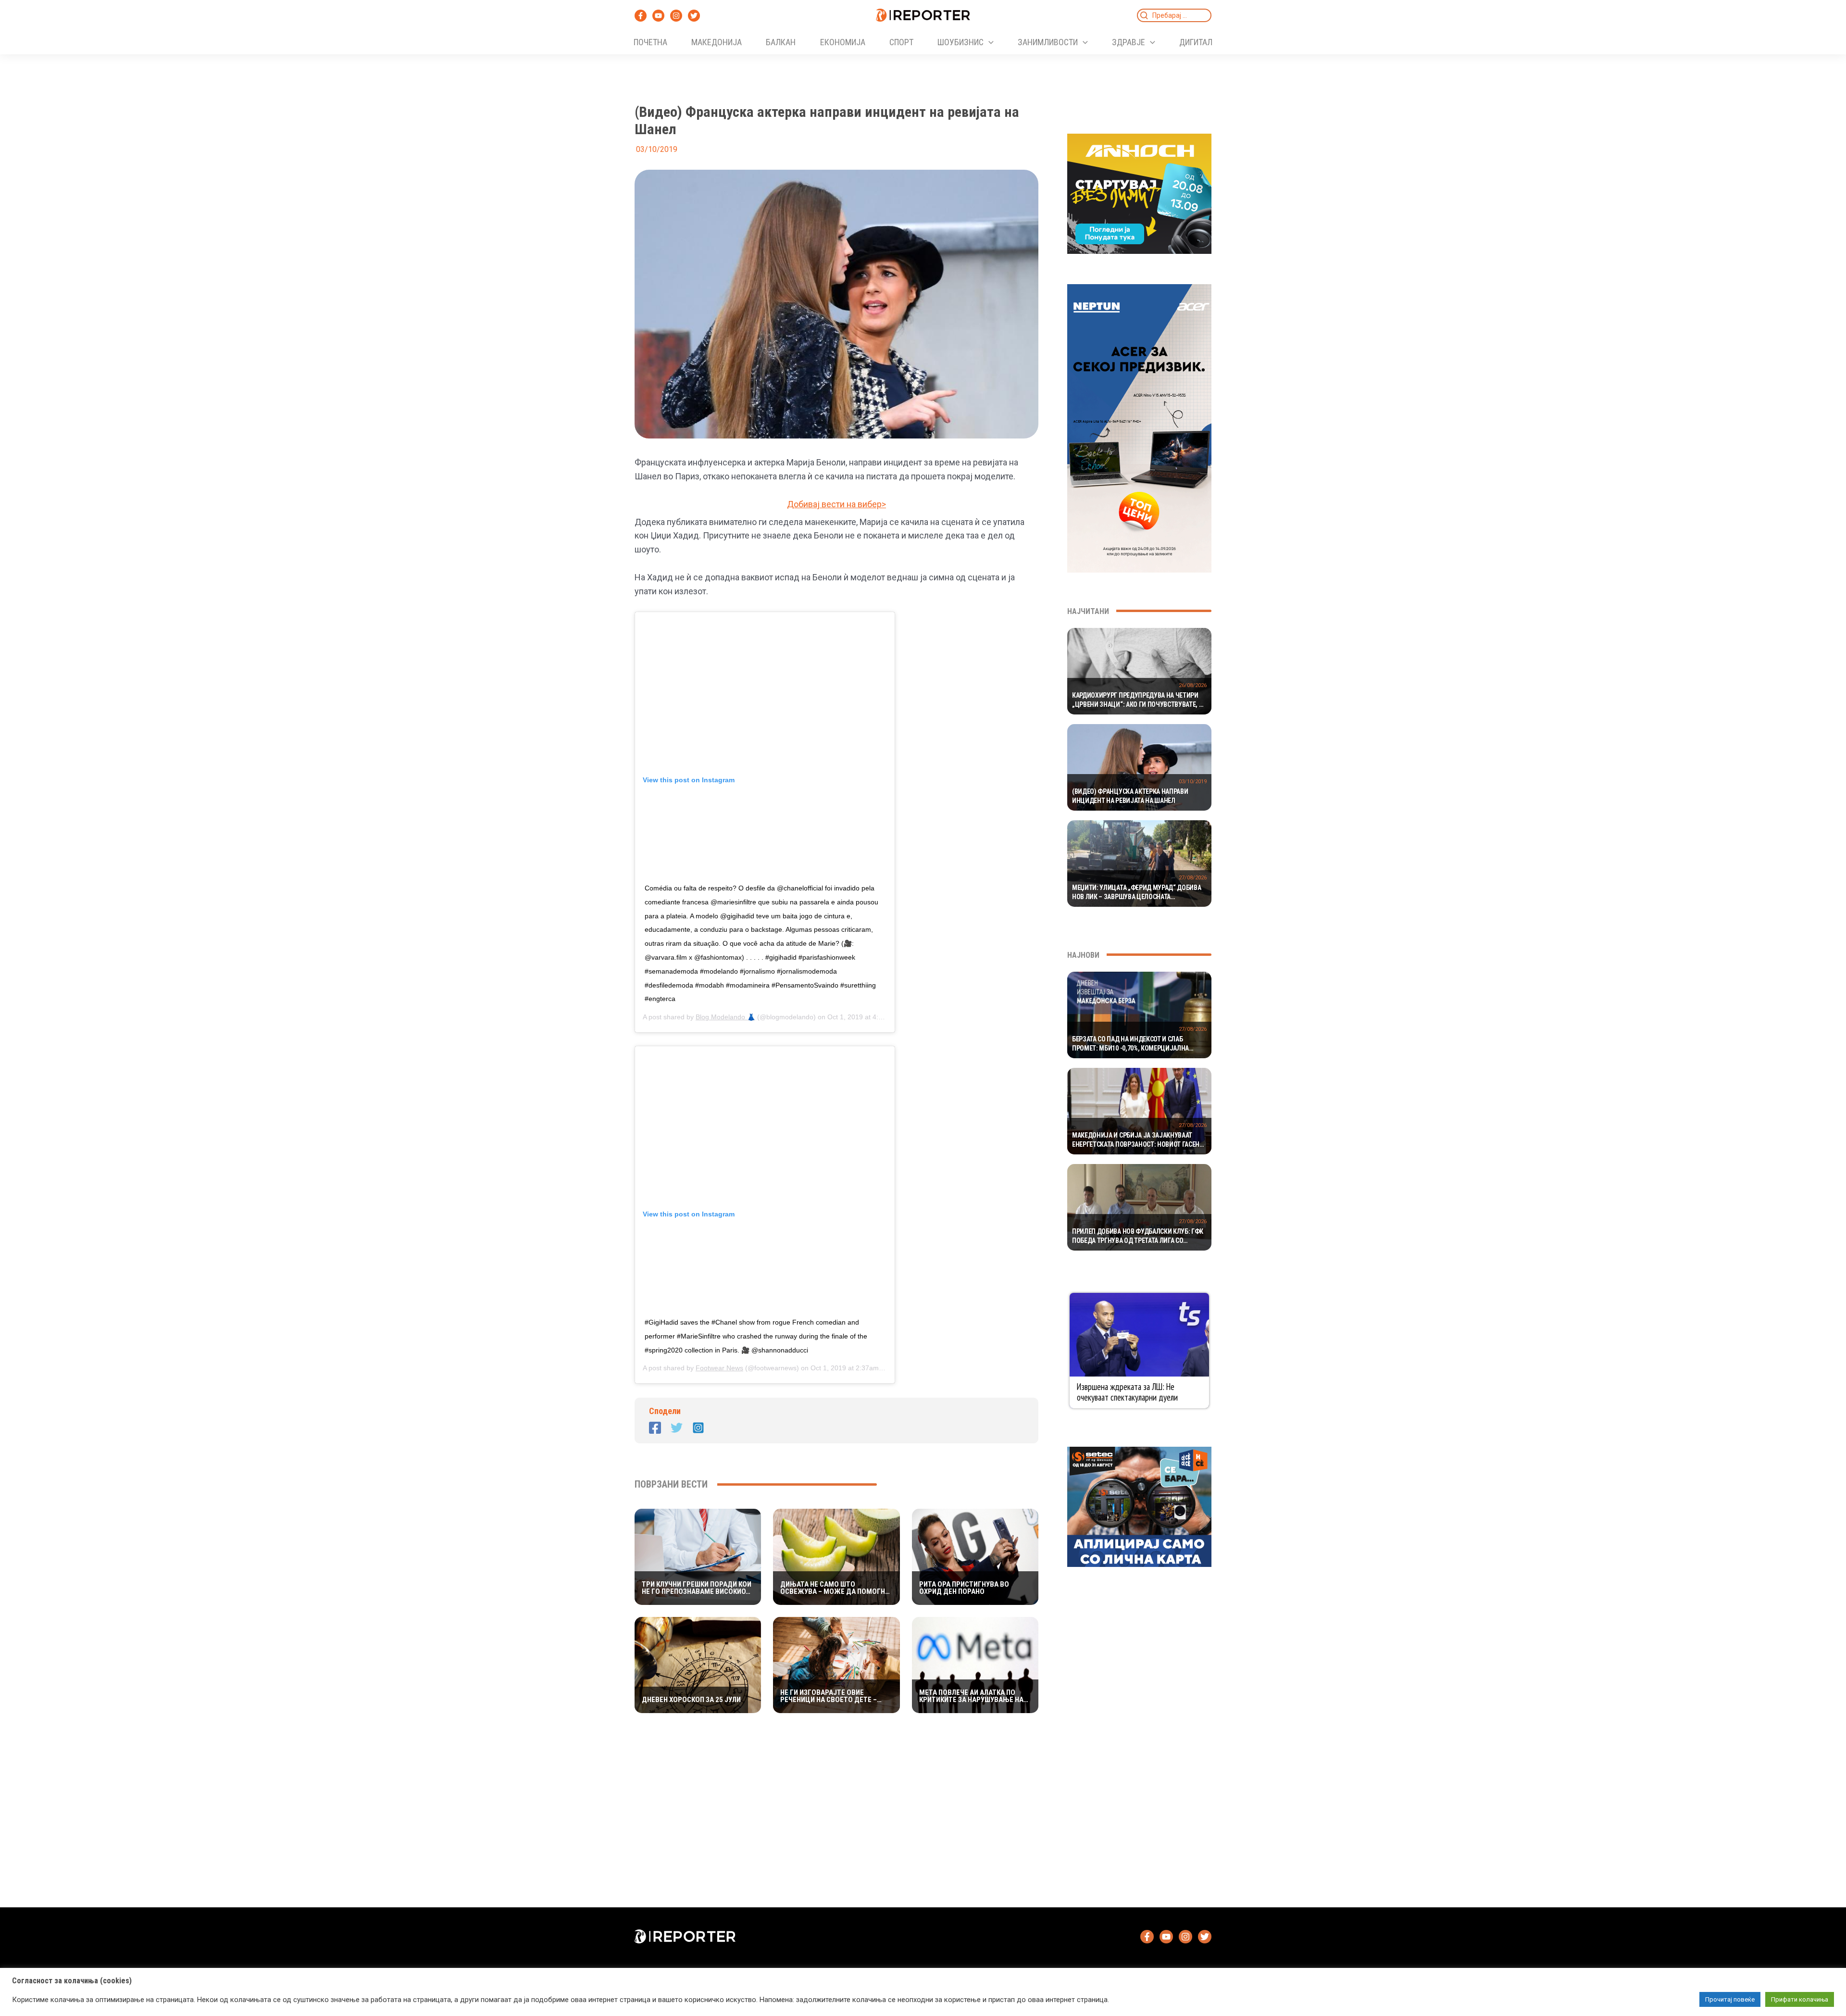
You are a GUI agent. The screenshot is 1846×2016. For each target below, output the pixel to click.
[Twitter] (694, 16)
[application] (989, 42)
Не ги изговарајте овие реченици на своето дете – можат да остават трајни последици (829, 1696)
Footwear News (719, 1368)
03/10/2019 (1193, 782)
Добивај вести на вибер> (836, 504)
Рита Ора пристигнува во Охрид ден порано (964, 1588)
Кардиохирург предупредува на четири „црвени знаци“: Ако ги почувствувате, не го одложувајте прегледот (1139, 701)
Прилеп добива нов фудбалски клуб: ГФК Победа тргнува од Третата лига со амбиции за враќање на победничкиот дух (1138, 1237)
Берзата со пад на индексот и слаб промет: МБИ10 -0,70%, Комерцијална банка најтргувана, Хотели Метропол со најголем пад (1137, 1044)
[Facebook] (641, 16)
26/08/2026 (1193, 685)
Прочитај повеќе (1730, 1999)
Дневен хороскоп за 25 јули (691, 1700)
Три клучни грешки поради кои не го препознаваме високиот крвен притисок (697, 1588)
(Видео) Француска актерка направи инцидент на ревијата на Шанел (1130, 796)
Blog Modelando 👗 (725, 1017)
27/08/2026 (1193, 878)
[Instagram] (676, 16)
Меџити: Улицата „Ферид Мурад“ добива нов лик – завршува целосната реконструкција (1136, 893)
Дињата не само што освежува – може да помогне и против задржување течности (835, 1588)
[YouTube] (658, 16)
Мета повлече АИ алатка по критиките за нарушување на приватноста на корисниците (973, 1696)
